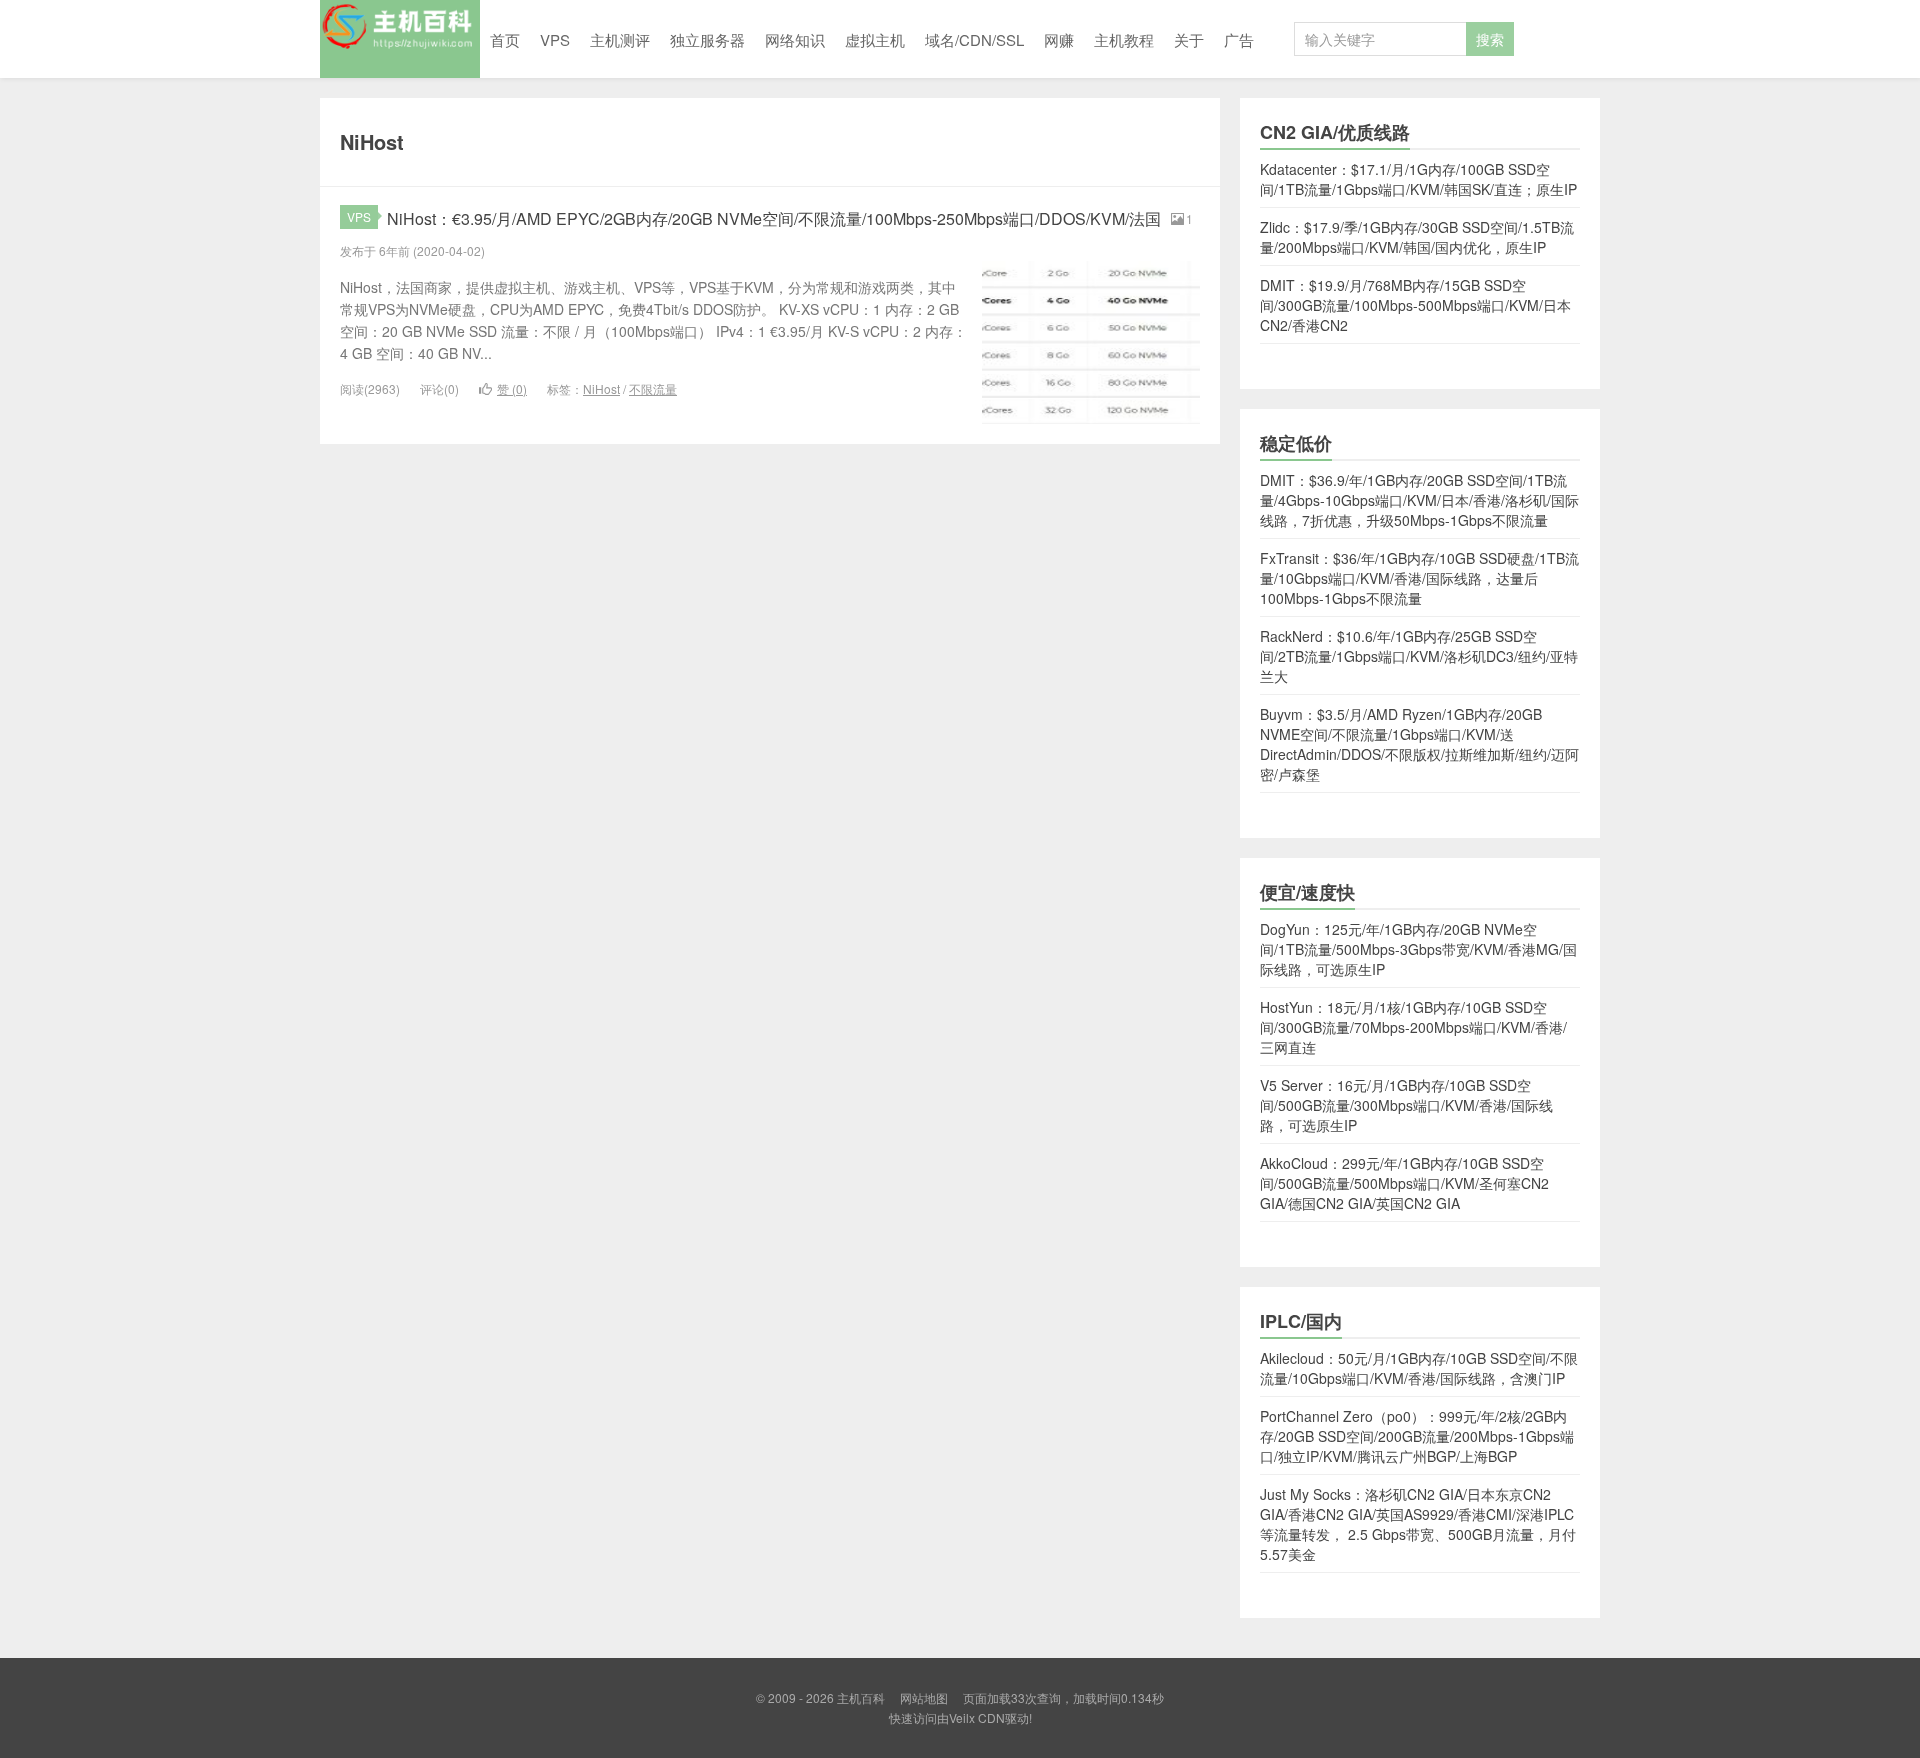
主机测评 (620, 39)
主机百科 (400, 39)
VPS (555, 39)
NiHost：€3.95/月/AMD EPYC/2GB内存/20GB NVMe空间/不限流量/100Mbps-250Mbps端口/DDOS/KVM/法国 (774, 218)
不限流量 (653, 388)
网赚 (1059, 39)
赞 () (512, 388)
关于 (1189, 39)
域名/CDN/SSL (974, 39)
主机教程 (1124, 39)
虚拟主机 (875, 39)
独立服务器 (707, 39)
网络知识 (795, 39)
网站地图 (924, 1697)
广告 (1239, 39)
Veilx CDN (977, 1717)
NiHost (601, 388)
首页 (505, 39)
